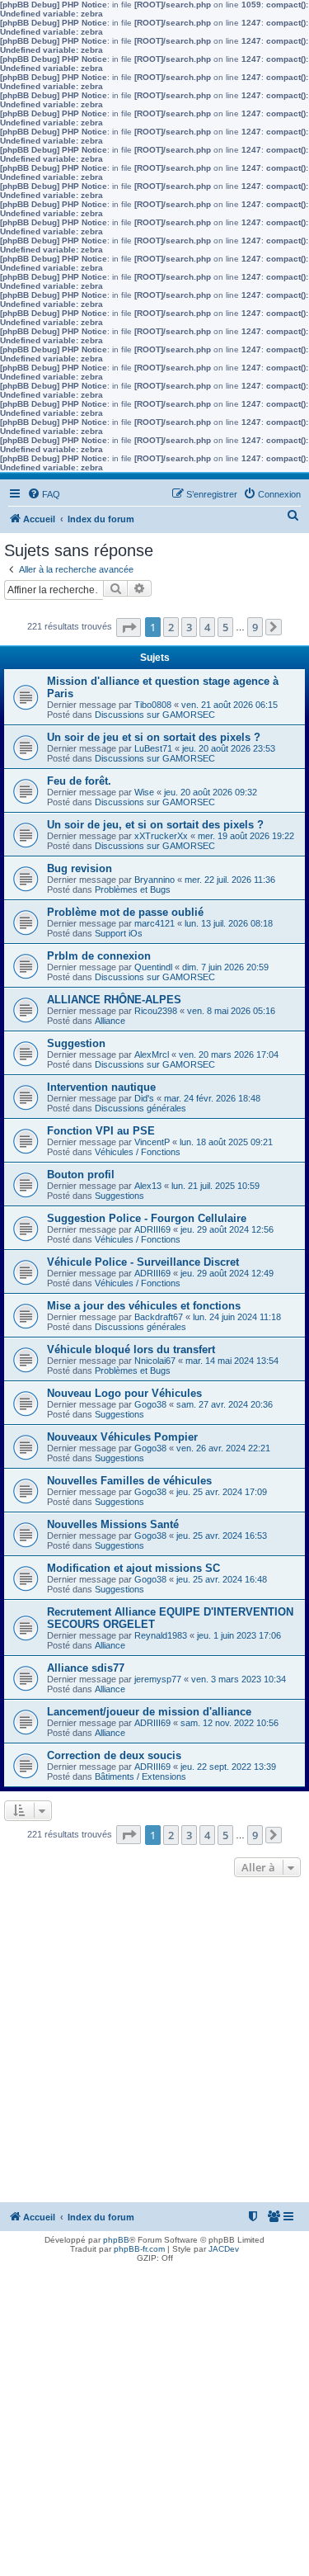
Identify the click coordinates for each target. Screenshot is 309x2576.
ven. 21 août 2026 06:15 (229, 705)
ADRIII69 (152, 1229)
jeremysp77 (158, 1679)
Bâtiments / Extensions (140, 1776)
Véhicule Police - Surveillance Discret (143, 1262)
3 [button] (189, 627)
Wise (144, 792)
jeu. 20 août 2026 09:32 (211, 792)
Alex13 (148, 1186)
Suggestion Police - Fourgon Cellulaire (147, 1218)
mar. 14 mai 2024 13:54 (232, 1361)
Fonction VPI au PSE (101, 1131)
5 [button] (225, 627)
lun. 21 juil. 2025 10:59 (215, 1186)
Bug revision (80, 868)
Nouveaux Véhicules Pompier (122, 1437)
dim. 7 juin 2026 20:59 (225, 967)
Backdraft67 (159, 1317)
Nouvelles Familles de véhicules (129, 1481)
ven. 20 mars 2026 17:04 (229, 1054)
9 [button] (255, 627)
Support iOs (119, 933)
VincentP (152, 1142)
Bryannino (154, 880)
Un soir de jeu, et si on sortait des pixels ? (155, 825)
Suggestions (119, 1196)
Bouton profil (81, 1175)
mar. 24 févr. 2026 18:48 (212, 1098)
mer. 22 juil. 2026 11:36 (230, 880)
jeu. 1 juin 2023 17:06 (239, 1635)
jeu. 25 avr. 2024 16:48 (222, 1579)
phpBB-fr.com (139, 2249)
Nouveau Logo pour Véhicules (124, 1393)
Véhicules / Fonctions (138, 1152)
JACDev (224, 2249)
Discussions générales (140, 1108)
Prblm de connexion (99, 956)
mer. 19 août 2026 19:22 (246, 836)
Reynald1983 (161, 1635)
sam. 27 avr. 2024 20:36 (225, 1404)
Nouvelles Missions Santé (113, 1524)
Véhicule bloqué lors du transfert (131, 1349)
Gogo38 (150, 1404)
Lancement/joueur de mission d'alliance (149, 1712)
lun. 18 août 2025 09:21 (226, 1142)
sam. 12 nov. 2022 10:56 (229, 1723)
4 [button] (207, 627)
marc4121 (154, 923)
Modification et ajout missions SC (133, 1568)
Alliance (110, 1021)
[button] (129, 627)
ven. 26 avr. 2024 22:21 (223, 1448)
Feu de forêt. (79, 781)
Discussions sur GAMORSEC (155, 715)
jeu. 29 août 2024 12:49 (227, 1273)
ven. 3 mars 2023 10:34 (239, 1679)
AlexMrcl (152, 1054)
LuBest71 (153, 748)
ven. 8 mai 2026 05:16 (231, 1011)
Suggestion (76, 1043)
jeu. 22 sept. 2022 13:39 (228, 1767)
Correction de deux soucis (114, 1755)
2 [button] (171, 627)
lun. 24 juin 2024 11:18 (237, 1317)
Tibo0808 (153, 705)
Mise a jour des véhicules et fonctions (144, 1306)
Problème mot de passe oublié (125, 912)
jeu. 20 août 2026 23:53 (229, 748)
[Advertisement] (154, 2044)
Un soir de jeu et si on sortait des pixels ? (154, 737)
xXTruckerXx (161, 836)
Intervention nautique (101, 1087)
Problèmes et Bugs (133, 889)
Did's (144, 1098)
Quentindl (153, 967)
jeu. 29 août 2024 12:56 (227, 1229)
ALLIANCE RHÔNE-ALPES (114, 1000)
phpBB (116, 2240)
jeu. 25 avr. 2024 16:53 (222, 1536)
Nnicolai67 (155, 1361)
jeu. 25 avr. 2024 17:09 (222, 1492)
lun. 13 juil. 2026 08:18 (229, 923)
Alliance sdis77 (86, 1668)
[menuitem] (44, 494)
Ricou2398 (156, 1011)
